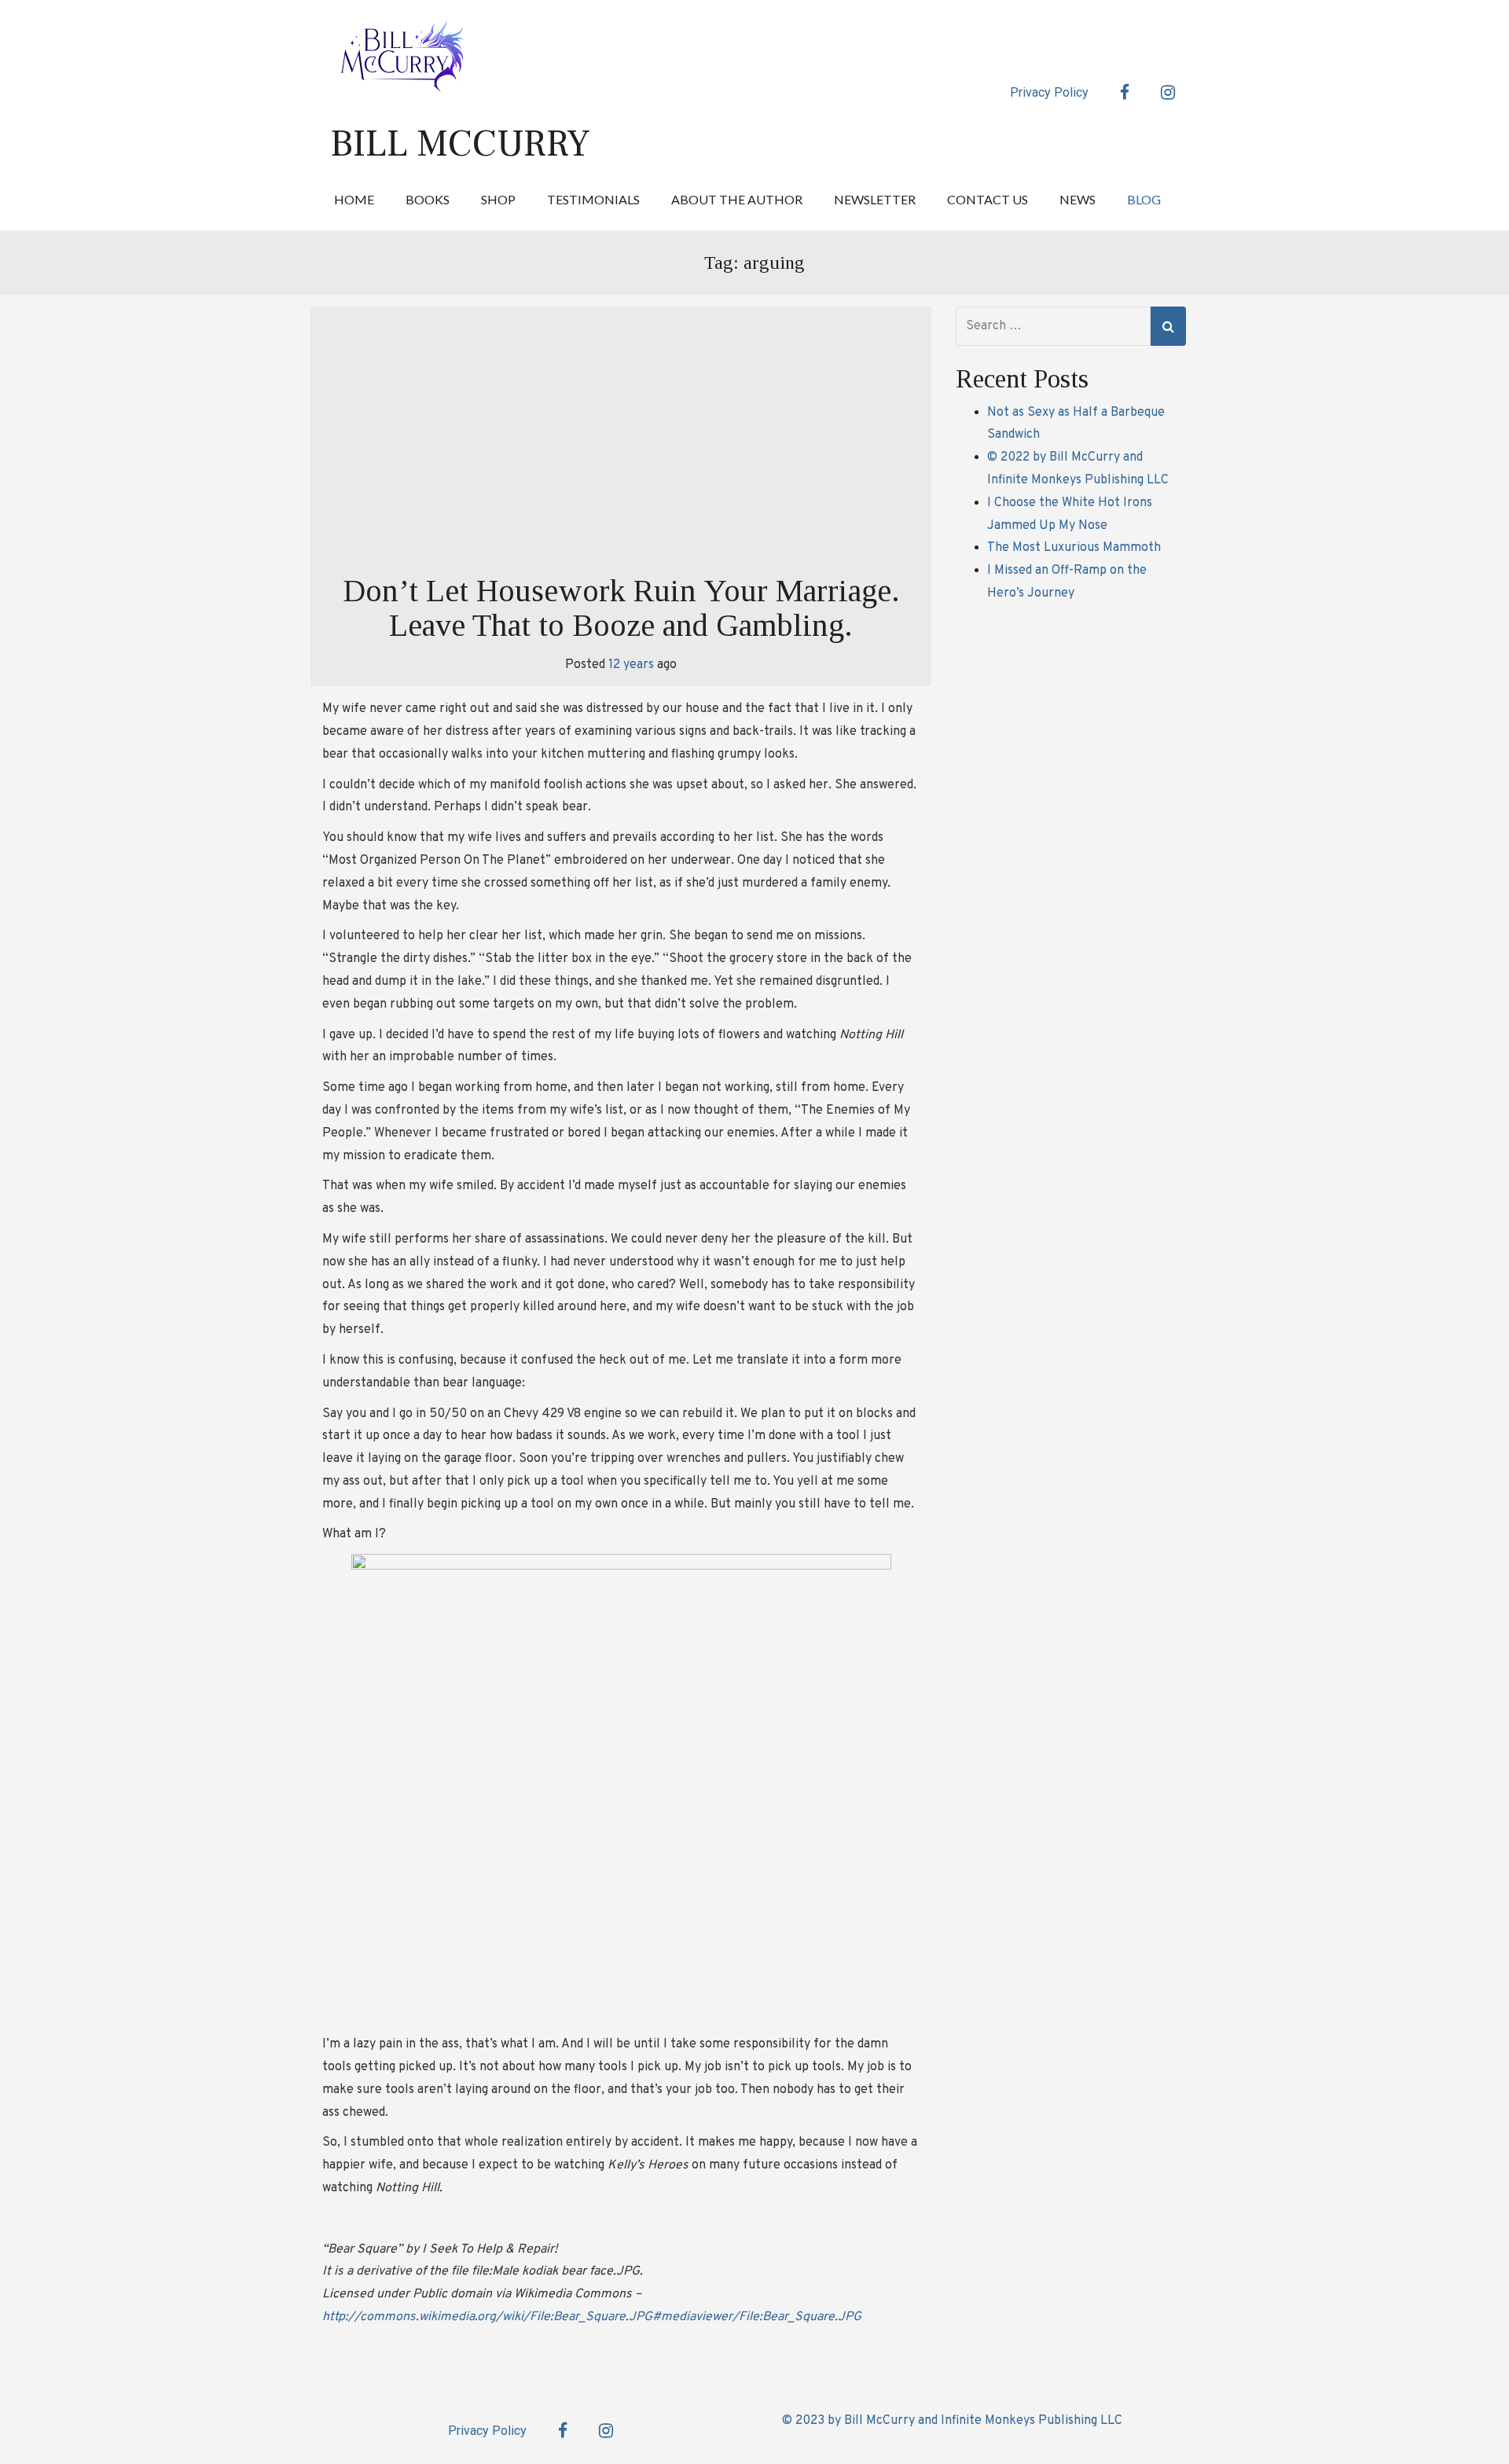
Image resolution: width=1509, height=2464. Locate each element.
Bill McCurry (460, 144)
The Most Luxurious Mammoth (1074, 548)
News (1078, 199)
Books (428, 199)
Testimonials (593, 199)
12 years (631, 665)
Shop (498, 199)
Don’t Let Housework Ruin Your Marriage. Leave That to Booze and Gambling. (621, 608)
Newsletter (875, 199)
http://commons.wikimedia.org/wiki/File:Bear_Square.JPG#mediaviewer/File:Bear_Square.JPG (592, 2317)
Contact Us (988, 199)
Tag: (754, 263)
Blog (1144, 199)
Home (354, 199)
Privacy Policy (1049, 92)
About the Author (737, 199)
